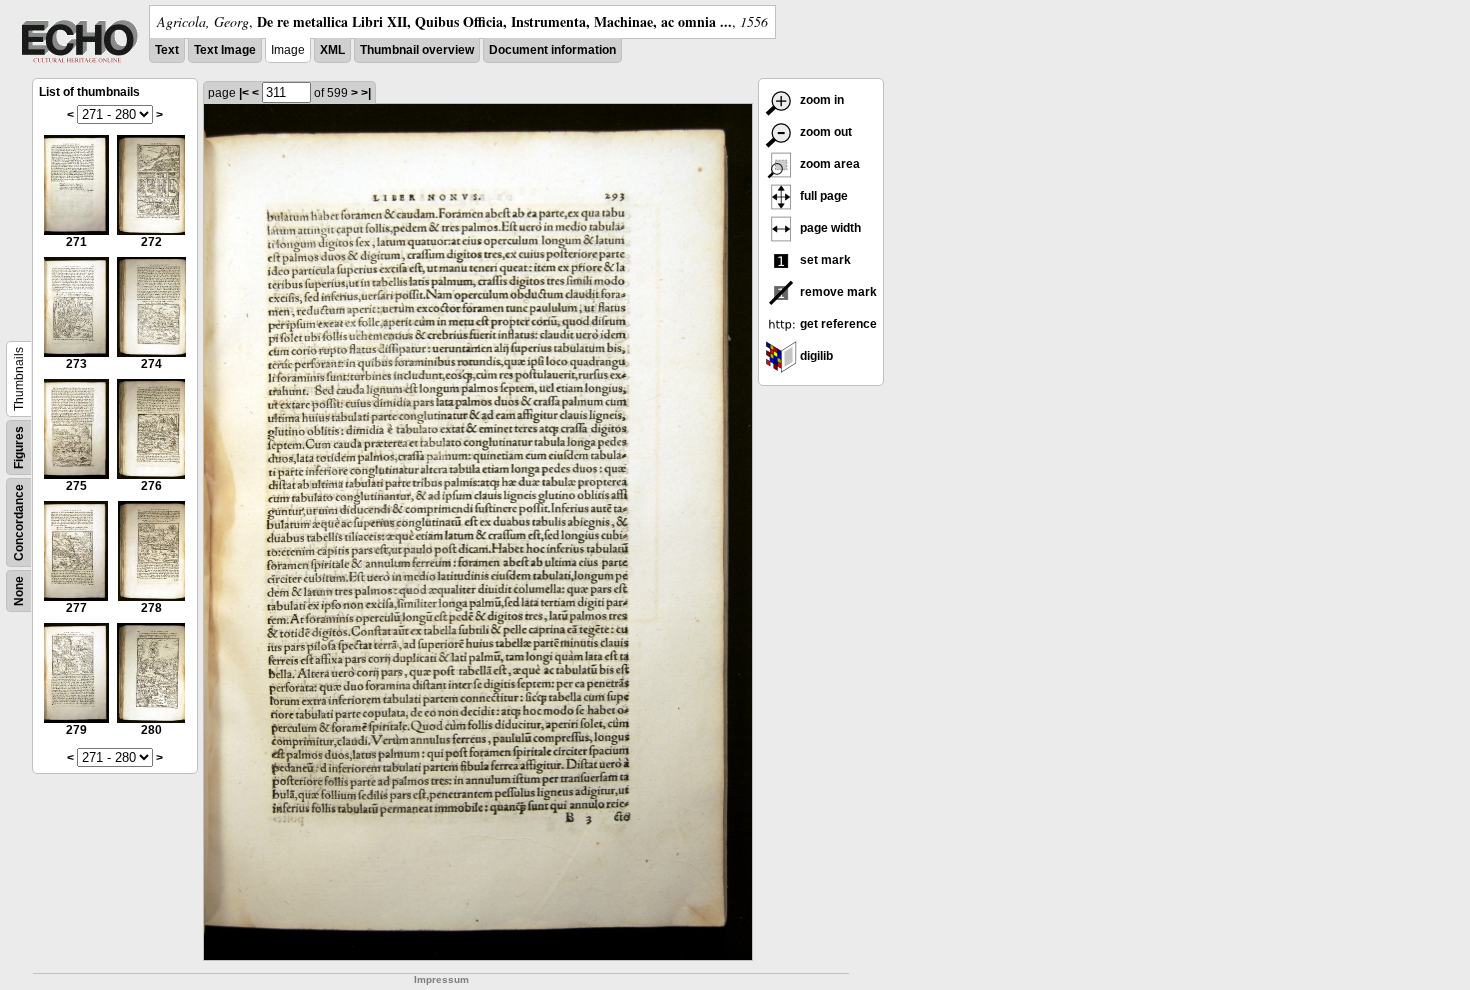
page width (829, 228)
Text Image (225, 50)
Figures (19, 447)
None (19, 591)
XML (332, 50)
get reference (837, 324)
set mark (824, 260)
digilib (815, 356)
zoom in (820, 100)
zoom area (828, 164)
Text (167, 50)
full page (822, 196)
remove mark (837, 292)
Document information (552, 50)
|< (244, 93)
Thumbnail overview (417, 50)
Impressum (441, 979)
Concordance (19, 522)
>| (366, 93)
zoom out (824, 132)
